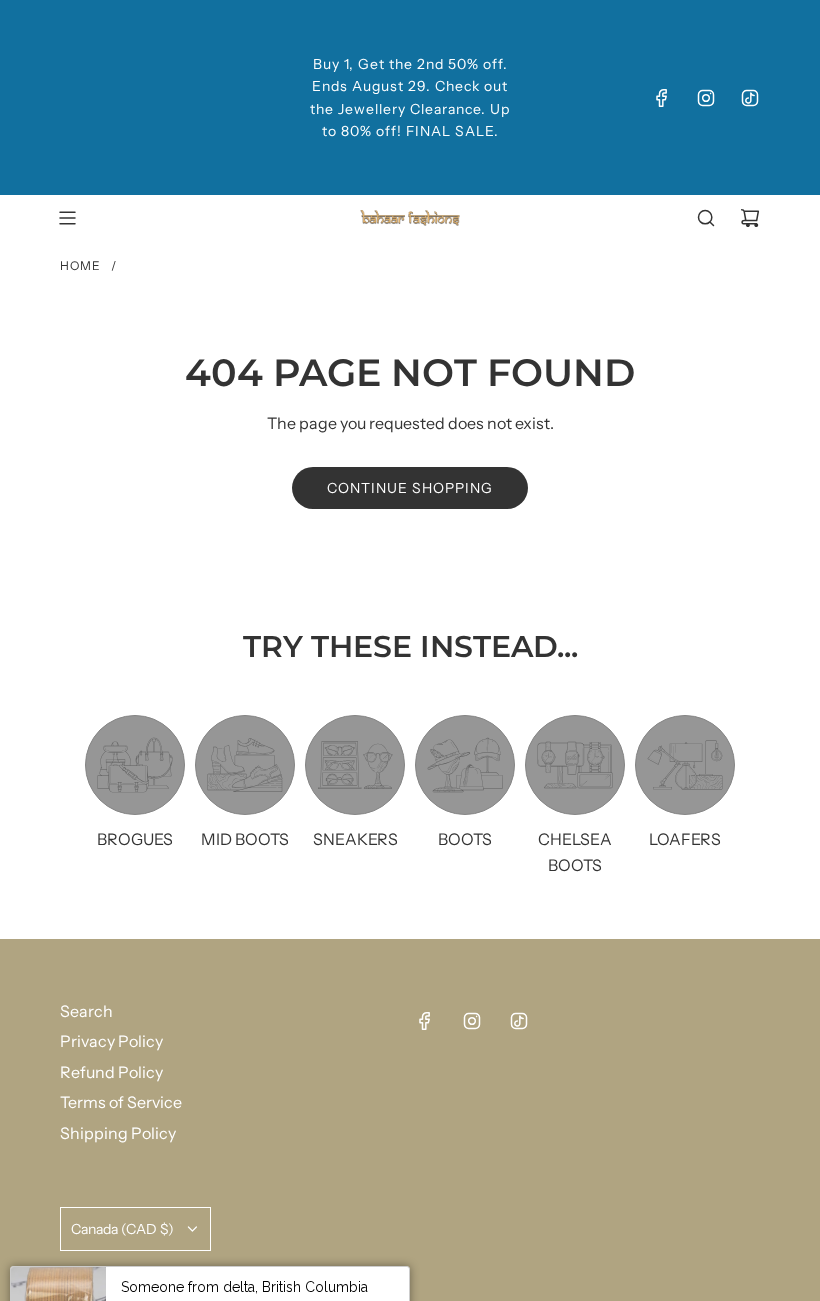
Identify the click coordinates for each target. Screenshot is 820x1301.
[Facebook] (662, 98)
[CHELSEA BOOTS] (575, 765)
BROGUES (135, 839)
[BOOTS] (465, 765)
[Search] (706, 218)
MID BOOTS (245, 839)
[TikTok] (750, 98)
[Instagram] (706, 98)
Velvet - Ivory (237, 1254)
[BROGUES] (135, 765)
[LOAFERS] (685, 765)
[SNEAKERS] (355, 765)
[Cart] (750, 218)
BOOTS (465, 839)
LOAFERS (685, 839)
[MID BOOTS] (245, 765)
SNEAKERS (355, 839)
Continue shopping (410, 488)
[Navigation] (67, 218)
